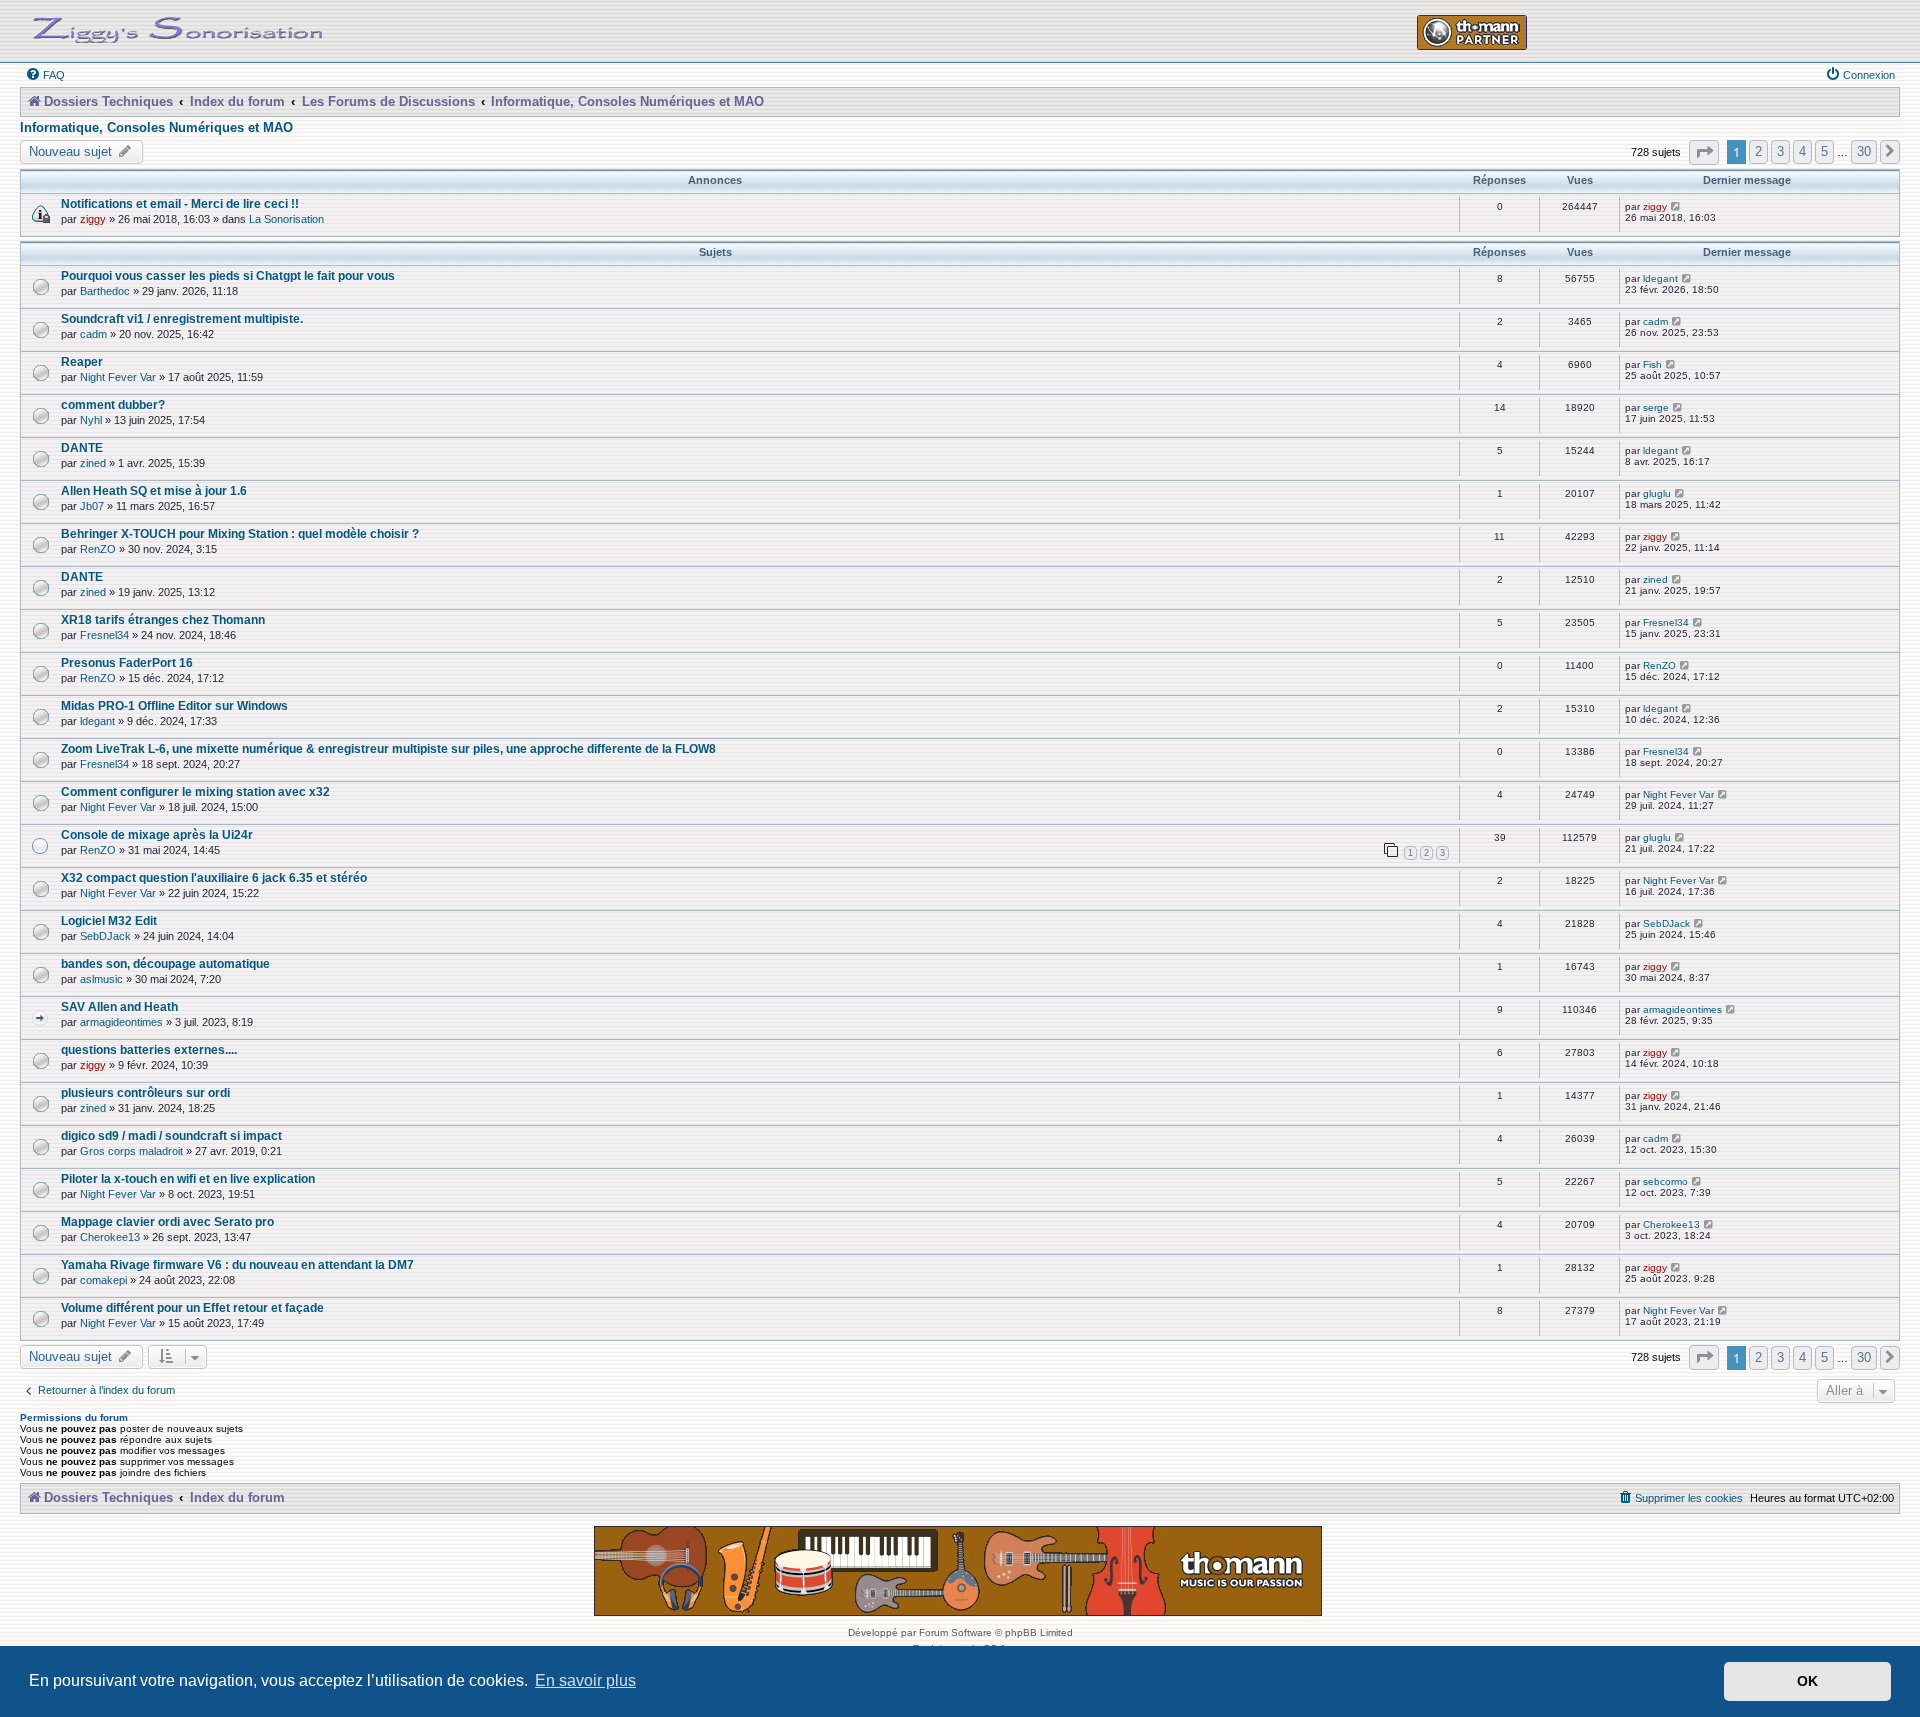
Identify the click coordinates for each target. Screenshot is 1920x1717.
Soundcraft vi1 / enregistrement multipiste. (182, 318)
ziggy (93, 219)
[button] (1704, 152)
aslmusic (101, 979)
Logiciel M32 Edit (109, 920)
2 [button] (1758, 151)
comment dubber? (113, 404)
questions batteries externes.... (149, 1049)
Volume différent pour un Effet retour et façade (192, 1307)
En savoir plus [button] (585, 1680)
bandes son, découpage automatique (165, 963)
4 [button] (1802, 151)
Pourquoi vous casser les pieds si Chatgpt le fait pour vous (228, 275)
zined (93, 463)
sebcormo (1665, 1181)
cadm (93, 334)
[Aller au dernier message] (1676, 206)
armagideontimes (121, 1022)
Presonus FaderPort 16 (127, 662)
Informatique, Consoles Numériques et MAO (156, 128)
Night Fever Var (118, 377)
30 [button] (1864, 151)
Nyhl (91, 420)
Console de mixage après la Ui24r (157, 834)
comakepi (103, 1280)
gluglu (1657, 493)
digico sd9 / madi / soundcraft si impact (171, 1135)
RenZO (98, 549)
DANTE (82, 447)
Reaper (82, 361)
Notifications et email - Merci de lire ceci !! (180, 203)
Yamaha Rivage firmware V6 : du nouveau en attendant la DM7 (237, 1264)
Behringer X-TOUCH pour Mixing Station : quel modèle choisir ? (240, 533)
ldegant (1660, 278)
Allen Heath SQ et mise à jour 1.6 (154, 490)
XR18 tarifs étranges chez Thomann (163, 619)
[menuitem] (45, 75)
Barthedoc (105, 291)
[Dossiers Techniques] (178, 26)
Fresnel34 (104, 635)
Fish (1652, 364)
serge (1656, 407)
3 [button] (1780, 151)
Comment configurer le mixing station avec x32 (195, 791)
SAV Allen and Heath (119, 1006)
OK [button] (1807, 1681)
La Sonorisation (286, 219)
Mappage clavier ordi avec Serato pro (167, 1221)
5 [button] (1824, 151)
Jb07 (92, 506)
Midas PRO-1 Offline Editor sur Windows (174, 705)
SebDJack (105, 936)
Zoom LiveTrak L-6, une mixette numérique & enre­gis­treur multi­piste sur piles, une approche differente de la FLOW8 (388, 748)
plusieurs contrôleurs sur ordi (145, 1092)
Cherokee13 (110, 1237)
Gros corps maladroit (131, 1151)
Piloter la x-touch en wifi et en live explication (188, 1178)
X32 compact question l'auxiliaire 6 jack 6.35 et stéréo (214, 877)
